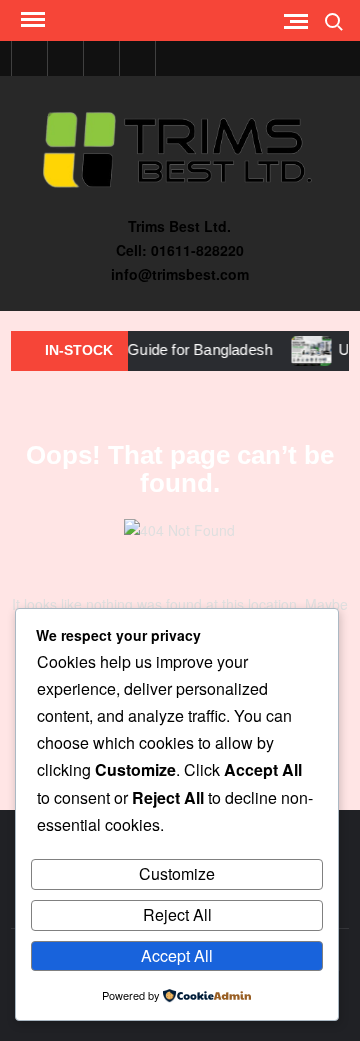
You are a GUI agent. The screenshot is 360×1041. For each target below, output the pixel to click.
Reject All (177, 914)
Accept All (177, 955)
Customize (177, 873)
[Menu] (31, 20)
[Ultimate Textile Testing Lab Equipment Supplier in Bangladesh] (305, 349)
